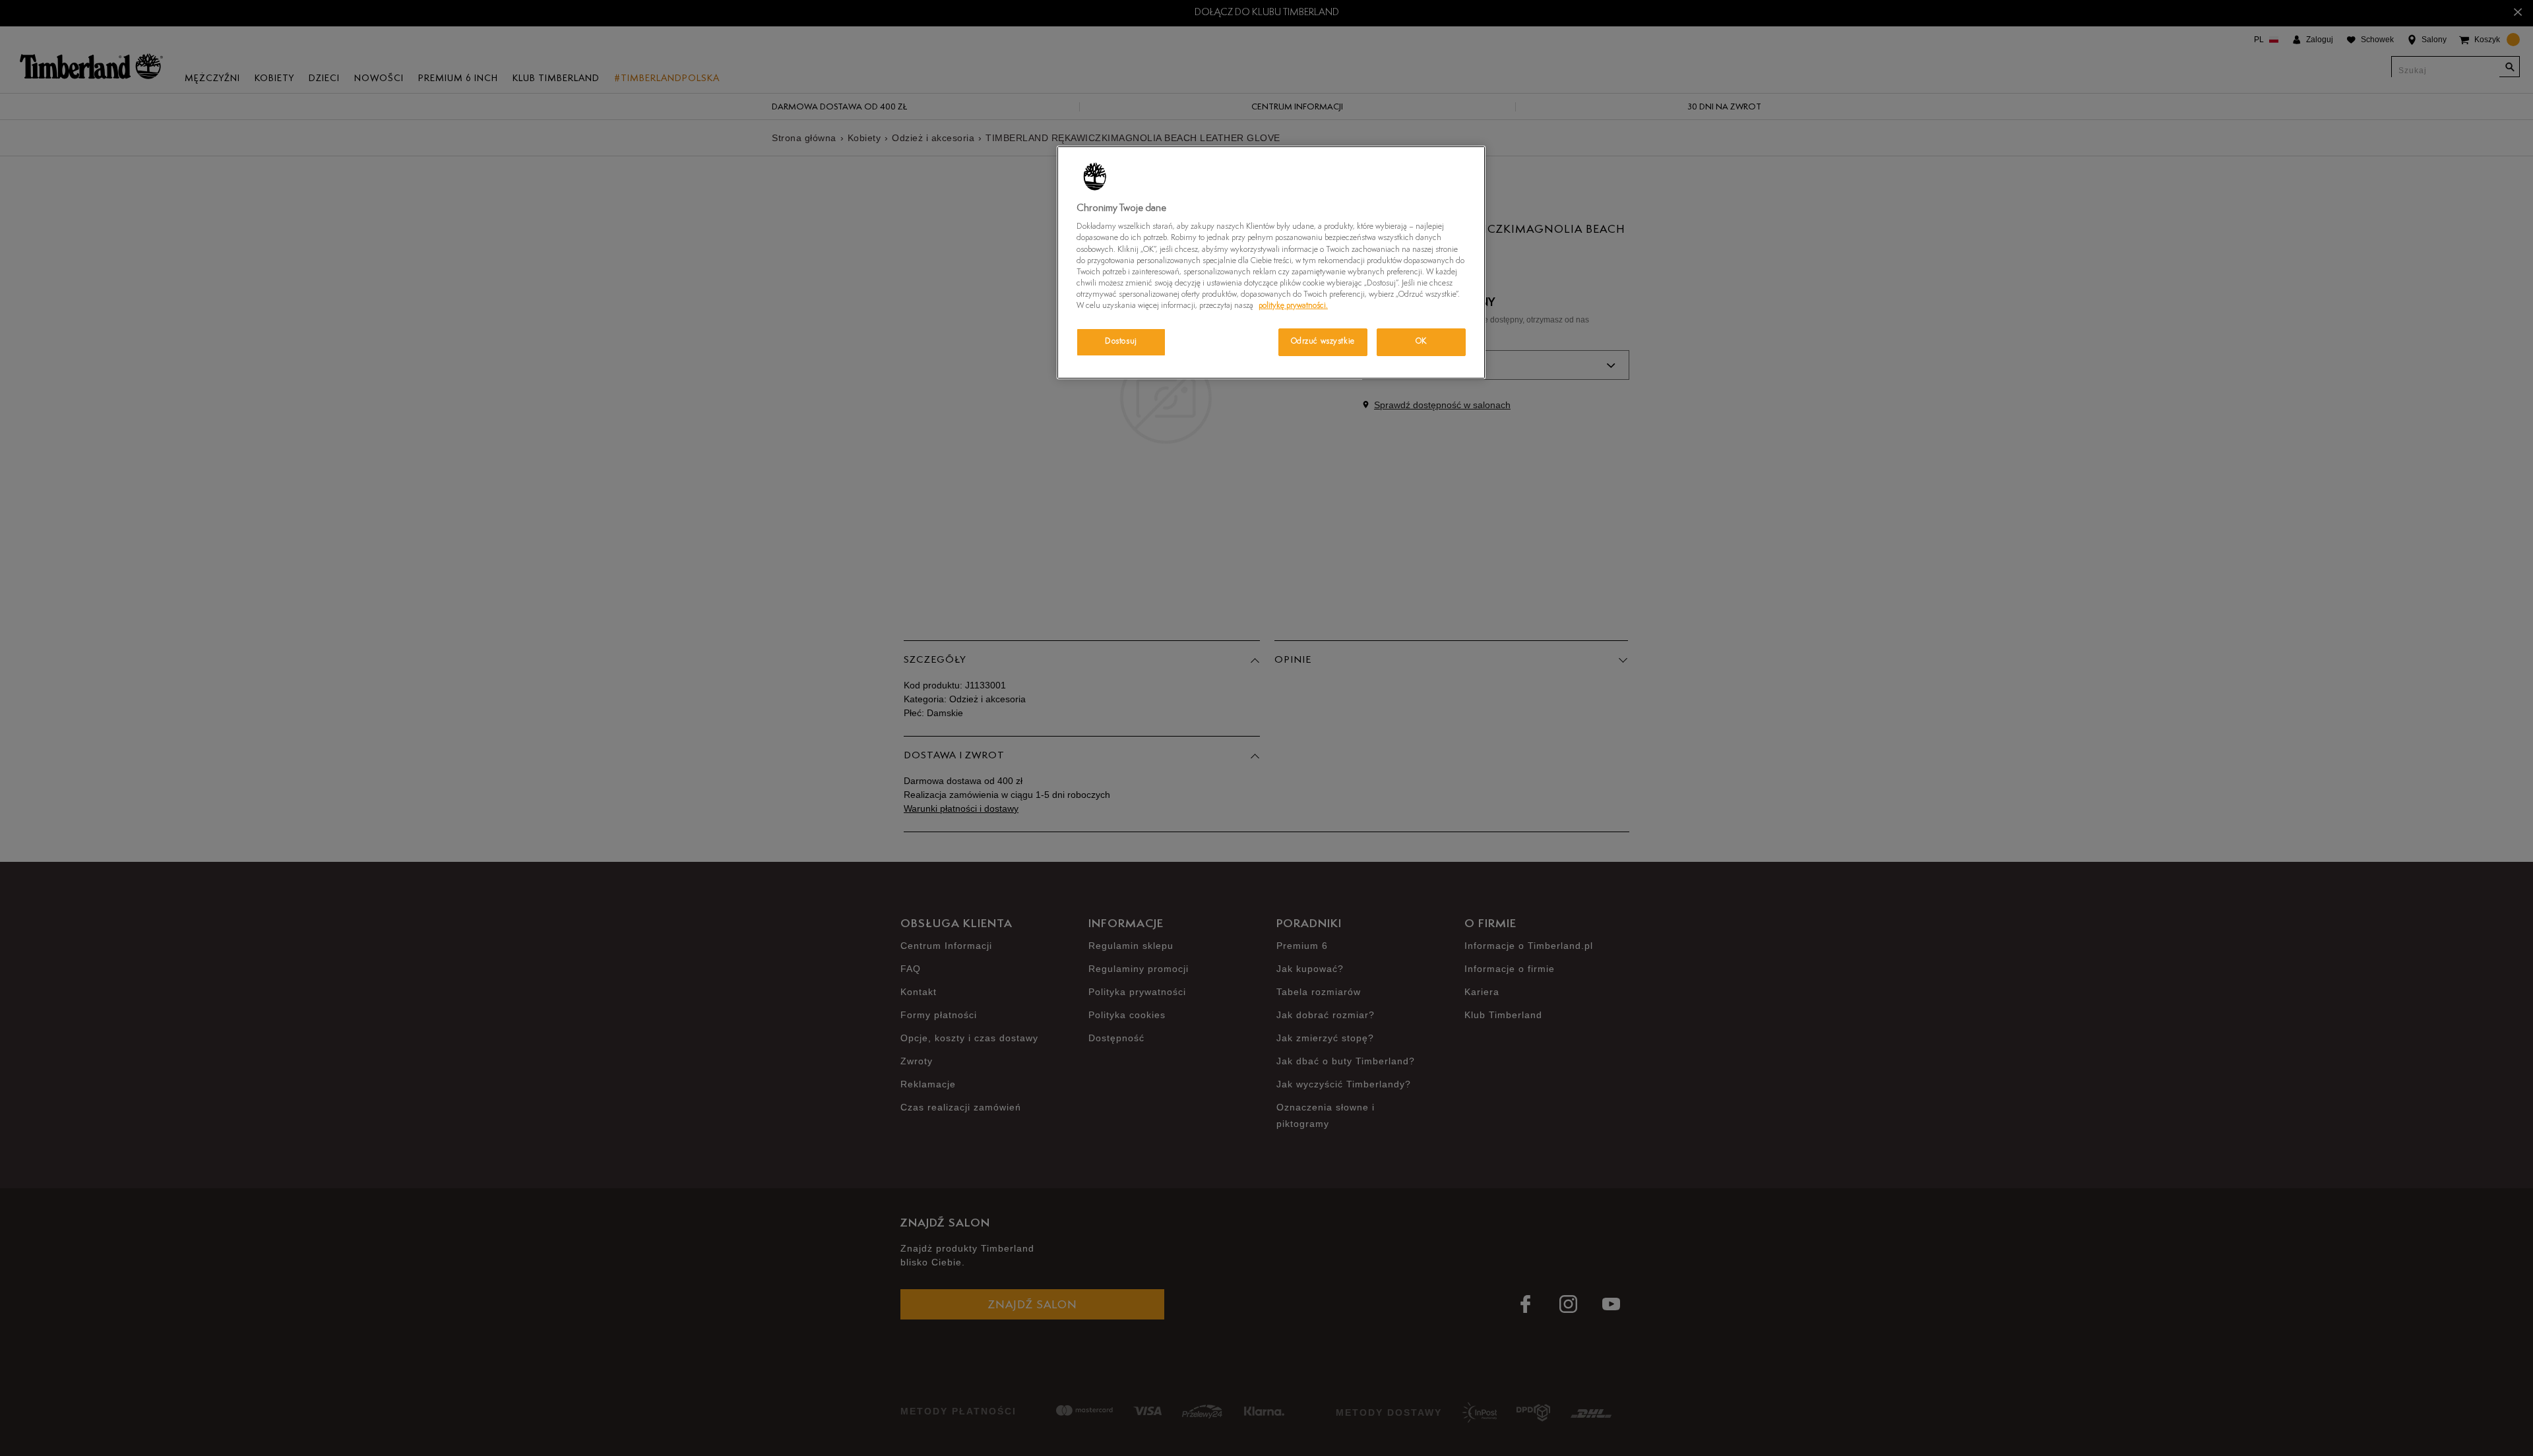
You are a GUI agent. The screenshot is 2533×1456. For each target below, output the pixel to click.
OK (1421, 342)
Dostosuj (1121, 342)
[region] (1271, 262)
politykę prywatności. (1293, 306)
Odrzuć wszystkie (1323, 342)
